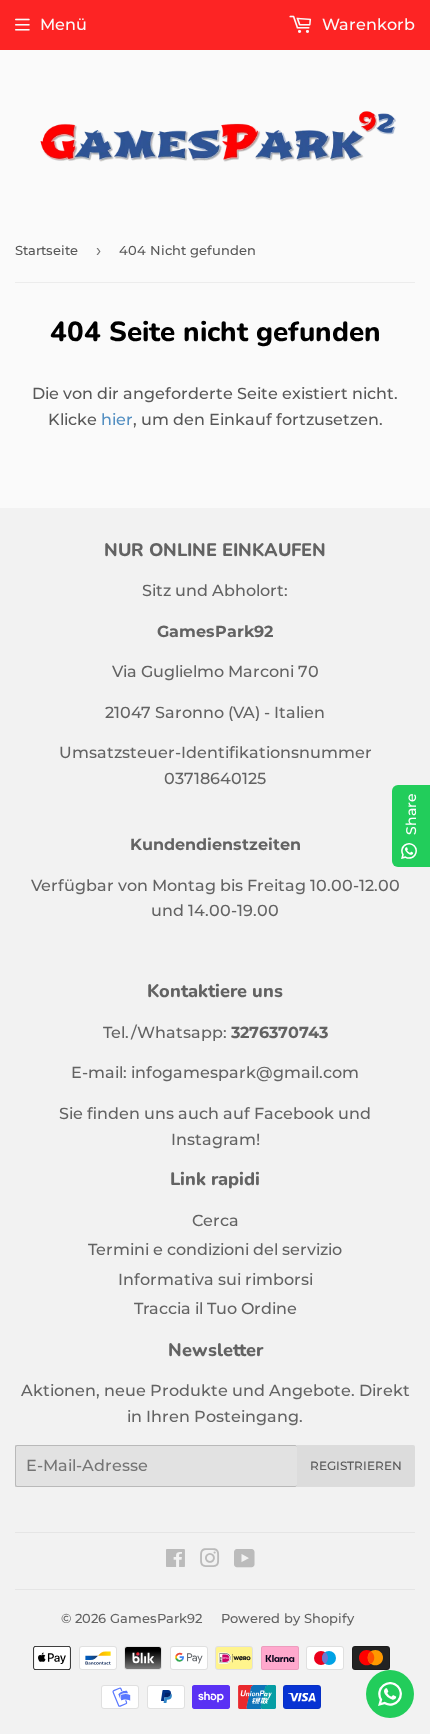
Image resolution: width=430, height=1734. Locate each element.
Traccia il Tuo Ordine (215, 1308)
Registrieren (356, 1465)
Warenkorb (366, 24)
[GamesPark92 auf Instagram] (210, 1560)
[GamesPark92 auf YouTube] (244, 1560)
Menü (63, 24)
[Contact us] (390, 1694)
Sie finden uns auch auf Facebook (196, 1113)
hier (117, 419)
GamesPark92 (156, 1618)
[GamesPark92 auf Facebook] (175, 1560)
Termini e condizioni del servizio (215, 1249)
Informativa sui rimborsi (215, 1279)
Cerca (215, 1220)
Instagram (213, 1139)
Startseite (46, 250)
